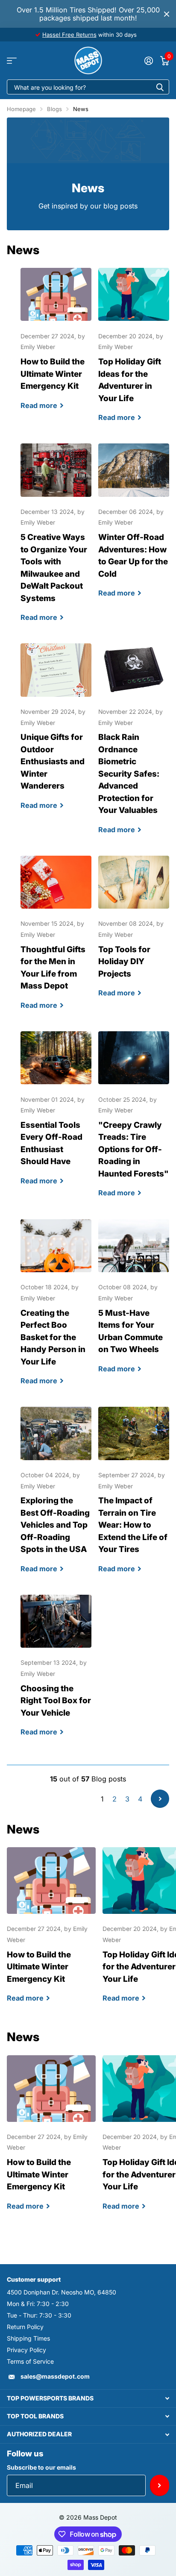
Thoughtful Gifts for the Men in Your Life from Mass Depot (56, 940)
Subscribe (160, 2485)
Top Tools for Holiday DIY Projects (134, 934)
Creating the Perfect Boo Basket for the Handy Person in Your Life (56, 1310)
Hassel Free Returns (69, 35)
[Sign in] (148, 61)
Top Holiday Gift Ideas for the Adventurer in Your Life (134, 352)
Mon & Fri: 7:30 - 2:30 (38, 2304)
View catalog (12, 60)
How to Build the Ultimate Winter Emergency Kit (56, 346)
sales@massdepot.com (55, 2376)
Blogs (54, 109)
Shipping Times (28, 2338)
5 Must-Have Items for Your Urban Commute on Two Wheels (134, 1304)
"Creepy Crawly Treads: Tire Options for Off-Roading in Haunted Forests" (134, 1122)
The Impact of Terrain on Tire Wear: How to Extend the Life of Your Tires (134, 1497)
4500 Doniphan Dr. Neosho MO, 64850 (62, 2292)
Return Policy (25, 2327)
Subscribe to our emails (41, 2467)
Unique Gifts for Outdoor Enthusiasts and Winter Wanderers (56, 734)
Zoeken (160, 87)
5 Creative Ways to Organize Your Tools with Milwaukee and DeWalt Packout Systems (56, 540)
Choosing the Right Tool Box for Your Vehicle (56, 1673)
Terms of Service (30, 2361)
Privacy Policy (26, 2350)
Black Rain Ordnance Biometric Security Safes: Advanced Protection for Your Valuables (134, 746)
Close (167, 14)
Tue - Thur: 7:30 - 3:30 (39, 2315)
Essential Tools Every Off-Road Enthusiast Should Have (56, 1116)
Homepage (21, 109)
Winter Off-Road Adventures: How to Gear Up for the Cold (134, 528)
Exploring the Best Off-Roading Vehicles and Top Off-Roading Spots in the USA (56, 1497)
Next (160, 1799)
